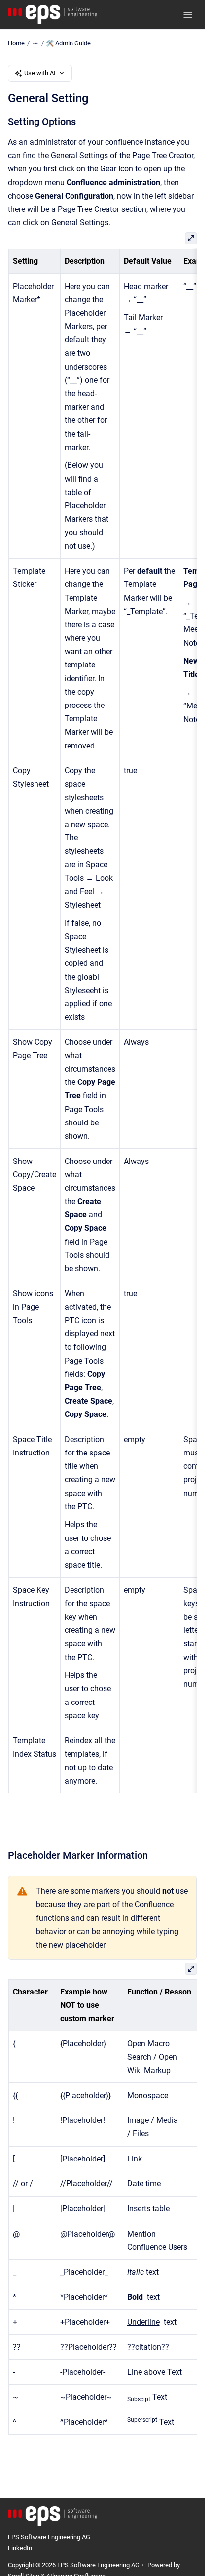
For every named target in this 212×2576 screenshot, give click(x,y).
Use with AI (40, 73)
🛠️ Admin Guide (68, 43)
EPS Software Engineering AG (49, 2537)
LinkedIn (20, 2548)
